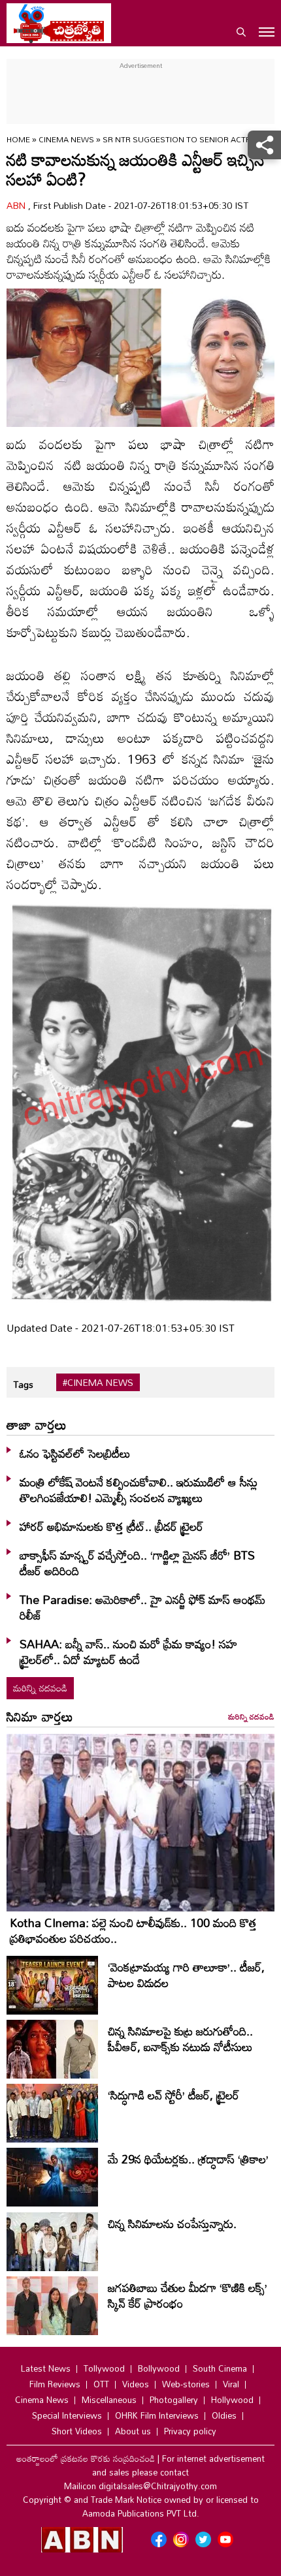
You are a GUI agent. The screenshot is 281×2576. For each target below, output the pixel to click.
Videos (136, 2384)
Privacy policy (190, 2431)
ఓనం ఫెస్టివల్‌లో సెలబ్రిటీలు (75, 1453)
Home (18, 139)
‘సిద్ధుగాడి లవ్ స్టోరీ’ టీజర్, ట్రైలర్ (174, 2095)
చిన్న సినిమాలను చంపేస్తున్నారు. (172, 2223)
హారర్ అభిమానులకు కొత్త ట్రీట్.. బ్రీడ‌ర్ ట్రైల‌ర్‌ (111, 1526)
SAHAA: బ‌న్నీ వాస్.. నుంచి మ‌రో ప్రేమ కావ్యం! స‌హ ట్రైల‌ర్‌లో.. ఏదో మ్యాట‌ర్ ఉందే (128, 1652)
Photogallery (174, 2400)
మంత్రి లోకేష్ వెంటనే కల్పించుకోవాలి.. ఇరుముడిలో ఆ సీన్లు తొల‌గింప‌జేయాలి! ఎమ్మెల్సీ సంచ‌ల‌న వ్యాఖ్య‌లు (139, 1490)
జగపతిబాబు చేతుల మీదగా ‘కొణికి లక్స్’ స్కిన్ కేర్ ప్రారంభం (188, 2295)
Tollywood (104, 2368)
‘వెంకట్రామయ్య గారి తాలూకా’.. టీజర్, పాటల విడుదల (186, 1975)
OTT (101, 2384)
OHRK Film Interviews (157, 2415)
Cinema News (67, 139)
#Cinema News (98, 1383)
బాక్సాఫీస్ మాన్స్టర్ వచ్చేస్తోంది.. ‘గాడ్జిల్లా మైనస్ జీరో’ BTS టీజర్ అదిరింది (137, 1563)
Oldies (224, 2415)
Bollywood (159, 2368)
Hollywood (232, 2400)
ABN (17, 205)
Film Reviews (55, 2384)
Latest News (46, 2368)
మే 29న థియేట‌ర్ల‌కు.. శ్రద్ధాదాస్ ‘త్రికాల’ (188, 2159)
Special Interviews (67, 2415)
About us (133, 2431)
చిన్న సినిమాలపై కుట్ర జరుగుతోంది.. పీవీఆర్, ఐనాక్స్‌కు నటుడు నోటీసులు (180, 2039)
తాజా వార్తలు (37, 1424)
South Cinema (220, 2368)
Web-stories (186, 2384)
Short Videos (77, 2431)
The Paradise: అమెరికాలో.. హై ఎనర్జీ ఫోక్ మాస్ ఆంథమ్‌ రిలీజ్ (142, 1607)
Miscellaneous (109, 2400)
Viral (231, 2384)
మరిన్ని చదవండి (40, 1688)
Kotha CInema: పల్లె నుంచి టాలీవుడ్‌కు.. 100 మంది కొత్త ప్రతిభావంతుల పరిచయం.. (133, 1930)
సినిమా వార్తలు (40, 1716)
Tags (23, 1384)
